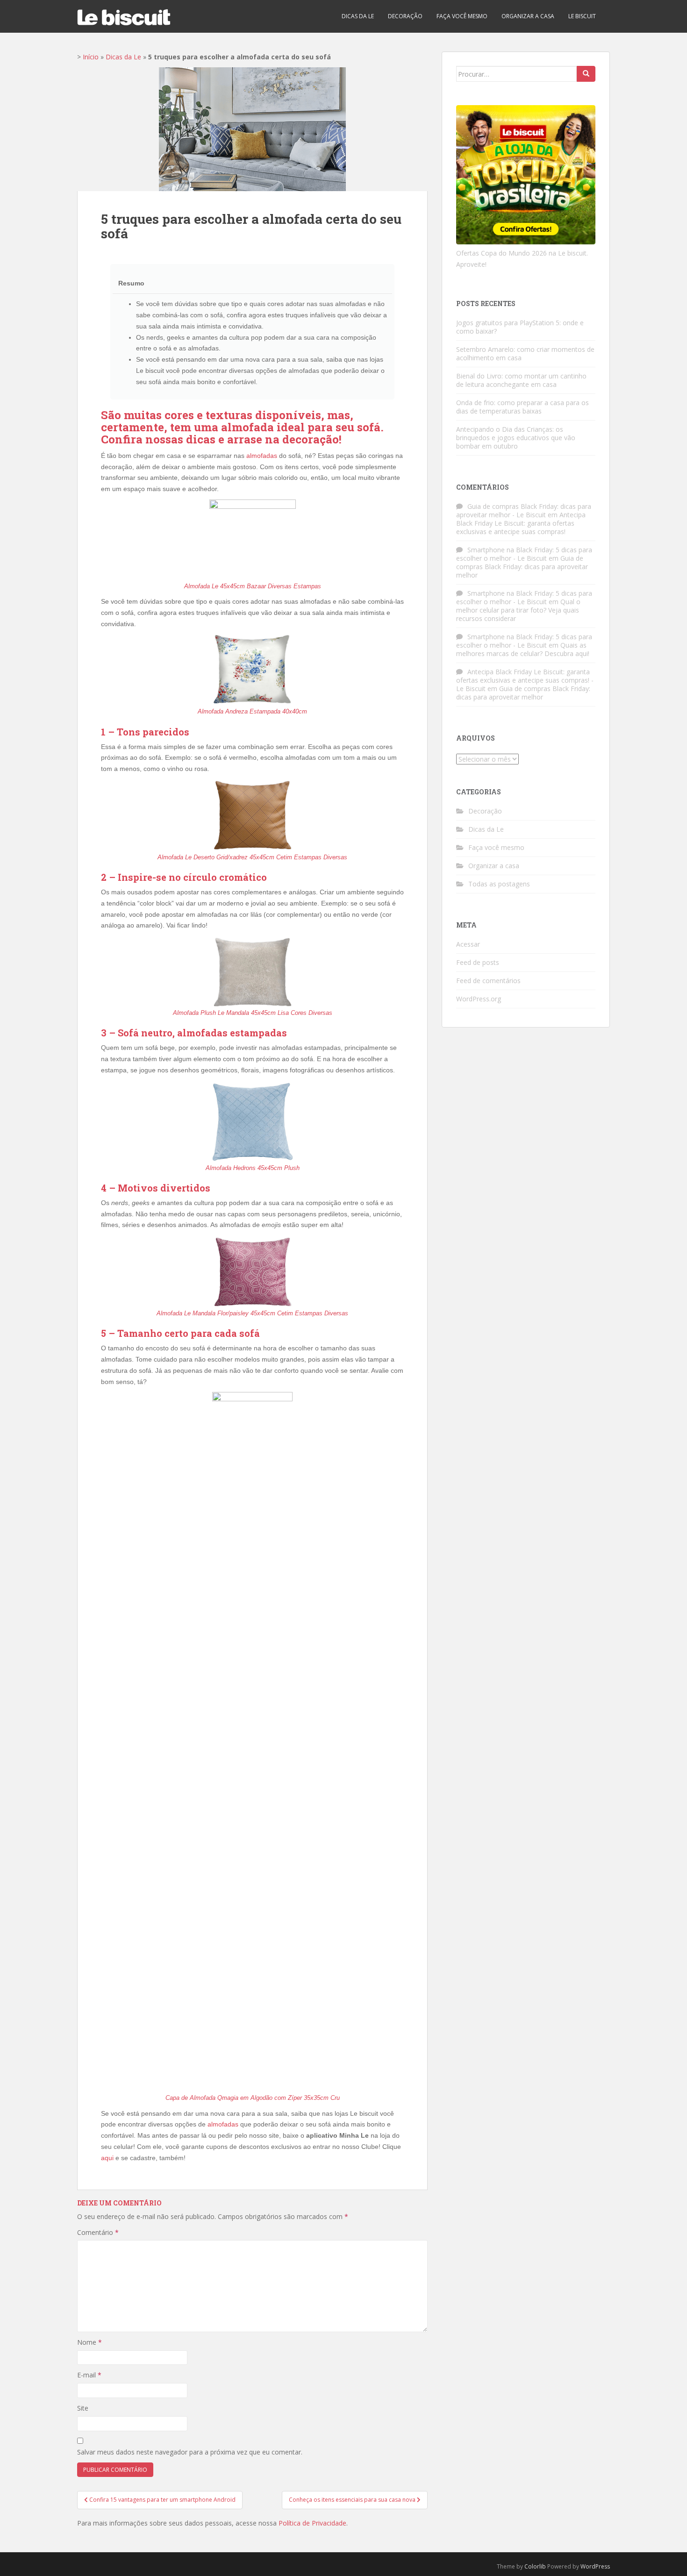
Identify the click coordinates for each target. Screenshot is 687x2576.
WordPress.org (479, 999)
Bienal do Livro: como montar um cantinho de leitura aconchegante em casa (521, 380)
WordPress (595, 2566)
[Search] (586, 74)
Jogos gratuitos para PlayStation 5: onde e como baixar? (520, 327)
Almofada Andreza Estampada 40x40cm (252, 711)
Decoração (405, 16)
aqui (107, 2158)
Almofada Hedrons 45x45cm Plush (253, 1168)
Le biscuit (582, 16)
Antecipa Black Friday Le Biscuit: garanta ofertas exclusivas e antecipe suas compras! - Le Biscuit (525, 680)
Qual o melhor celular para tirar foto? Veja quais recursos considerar (518, 610)
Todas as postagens (499, 884)
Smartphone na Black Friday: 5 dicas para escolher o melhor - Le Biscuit (524, 554)
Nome (89, 2342)
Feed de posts (478, 962)
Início (91, 57)
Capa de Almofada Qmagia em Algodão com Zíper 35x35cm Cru (253, 2098)
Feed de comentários (488, 981)
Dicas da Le (358, 16)
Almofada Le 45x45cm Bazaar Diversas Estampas (253, 586)
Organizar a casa (528, 16)
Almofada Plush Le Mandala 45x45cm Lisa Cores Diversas (253, 1013)
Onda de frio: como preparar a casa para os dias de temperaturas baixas (522, 407)
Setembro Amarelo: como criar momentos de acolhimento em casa (525, 353)
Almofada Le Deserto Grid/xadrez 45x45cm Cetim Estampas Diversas (252, 857)
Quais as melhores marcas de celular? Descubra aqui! (523, 649)
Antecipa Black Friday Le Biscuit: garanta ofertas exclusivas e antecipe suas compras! (521, 523)
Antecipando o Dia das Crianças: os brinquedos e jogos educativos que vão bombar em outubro (516, 438)
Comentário (98, 2232)
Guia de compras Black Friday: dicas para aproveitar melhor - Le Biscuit (524, 510)
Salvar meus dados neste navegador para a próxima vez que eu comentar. (190, 2452)
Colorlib (535, 2566)
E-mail (89, 2375)
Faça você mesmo (462, 16)
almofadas (262, 456)
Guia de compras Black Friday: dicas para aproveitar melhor (522, 567)
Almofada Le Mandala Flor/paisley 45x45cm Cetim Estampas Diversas (252, 1313)
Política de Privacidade (312, 2523)
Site (83, 2408)
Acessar (468, 944)
